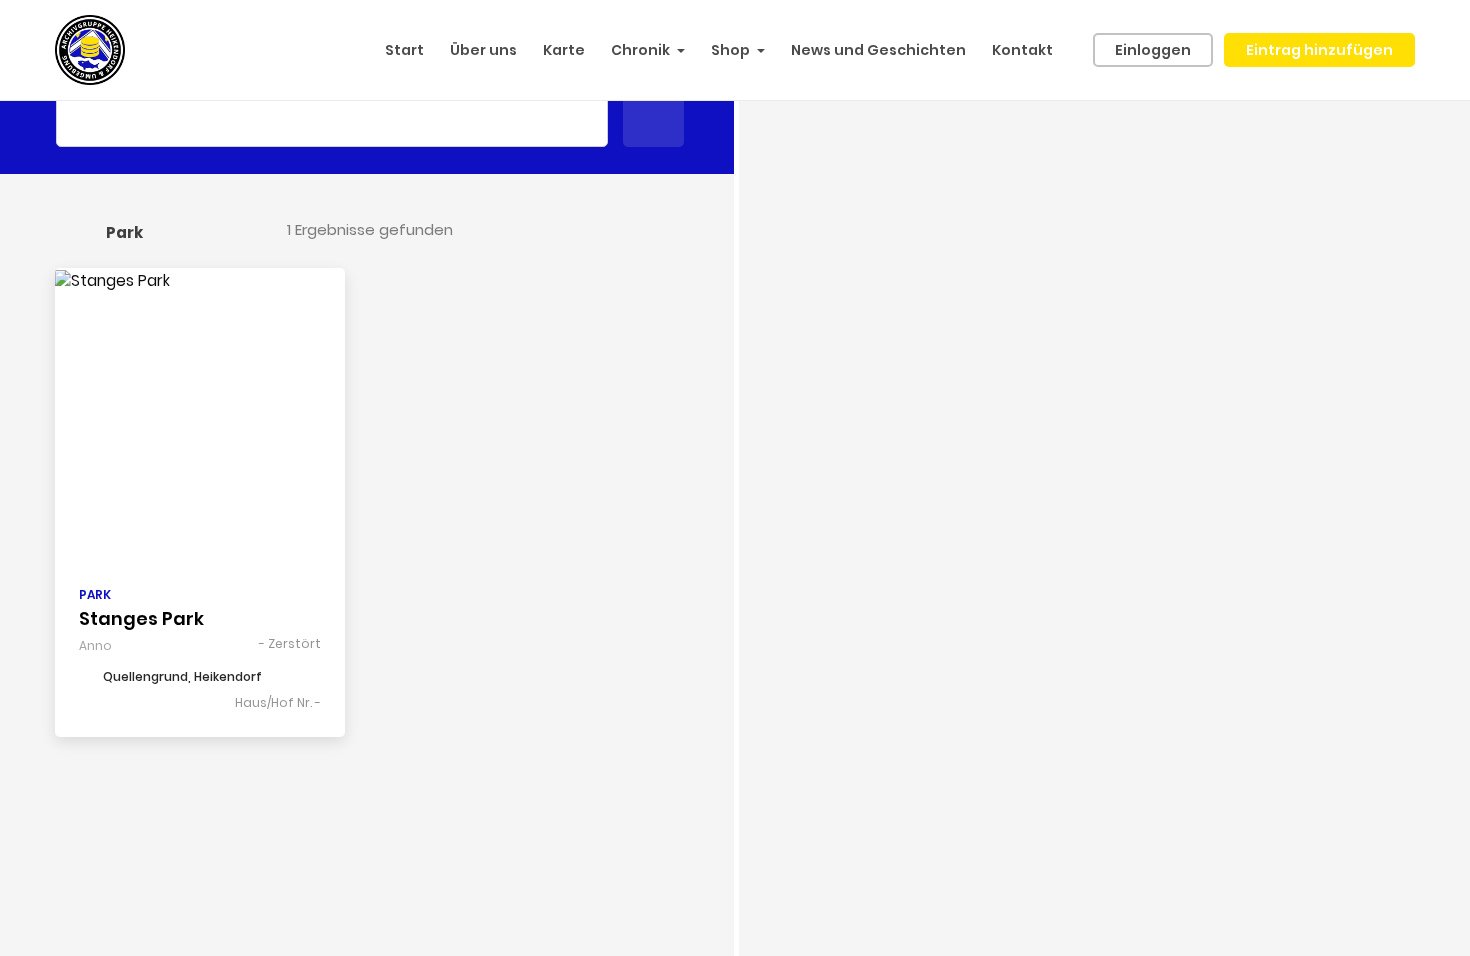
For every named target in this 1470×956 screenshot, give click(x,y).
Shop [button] (730, 50)
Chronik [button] (640, 50)
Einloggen (1153, 50)
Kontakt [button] (1022, 50)
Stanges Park (141, 618)
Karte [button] (564, 50)
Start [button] (404, 50)
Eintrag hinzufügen (1319, 50)
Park (95, 594)
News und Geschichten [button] (878, 50)
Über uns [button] (483, 50)
